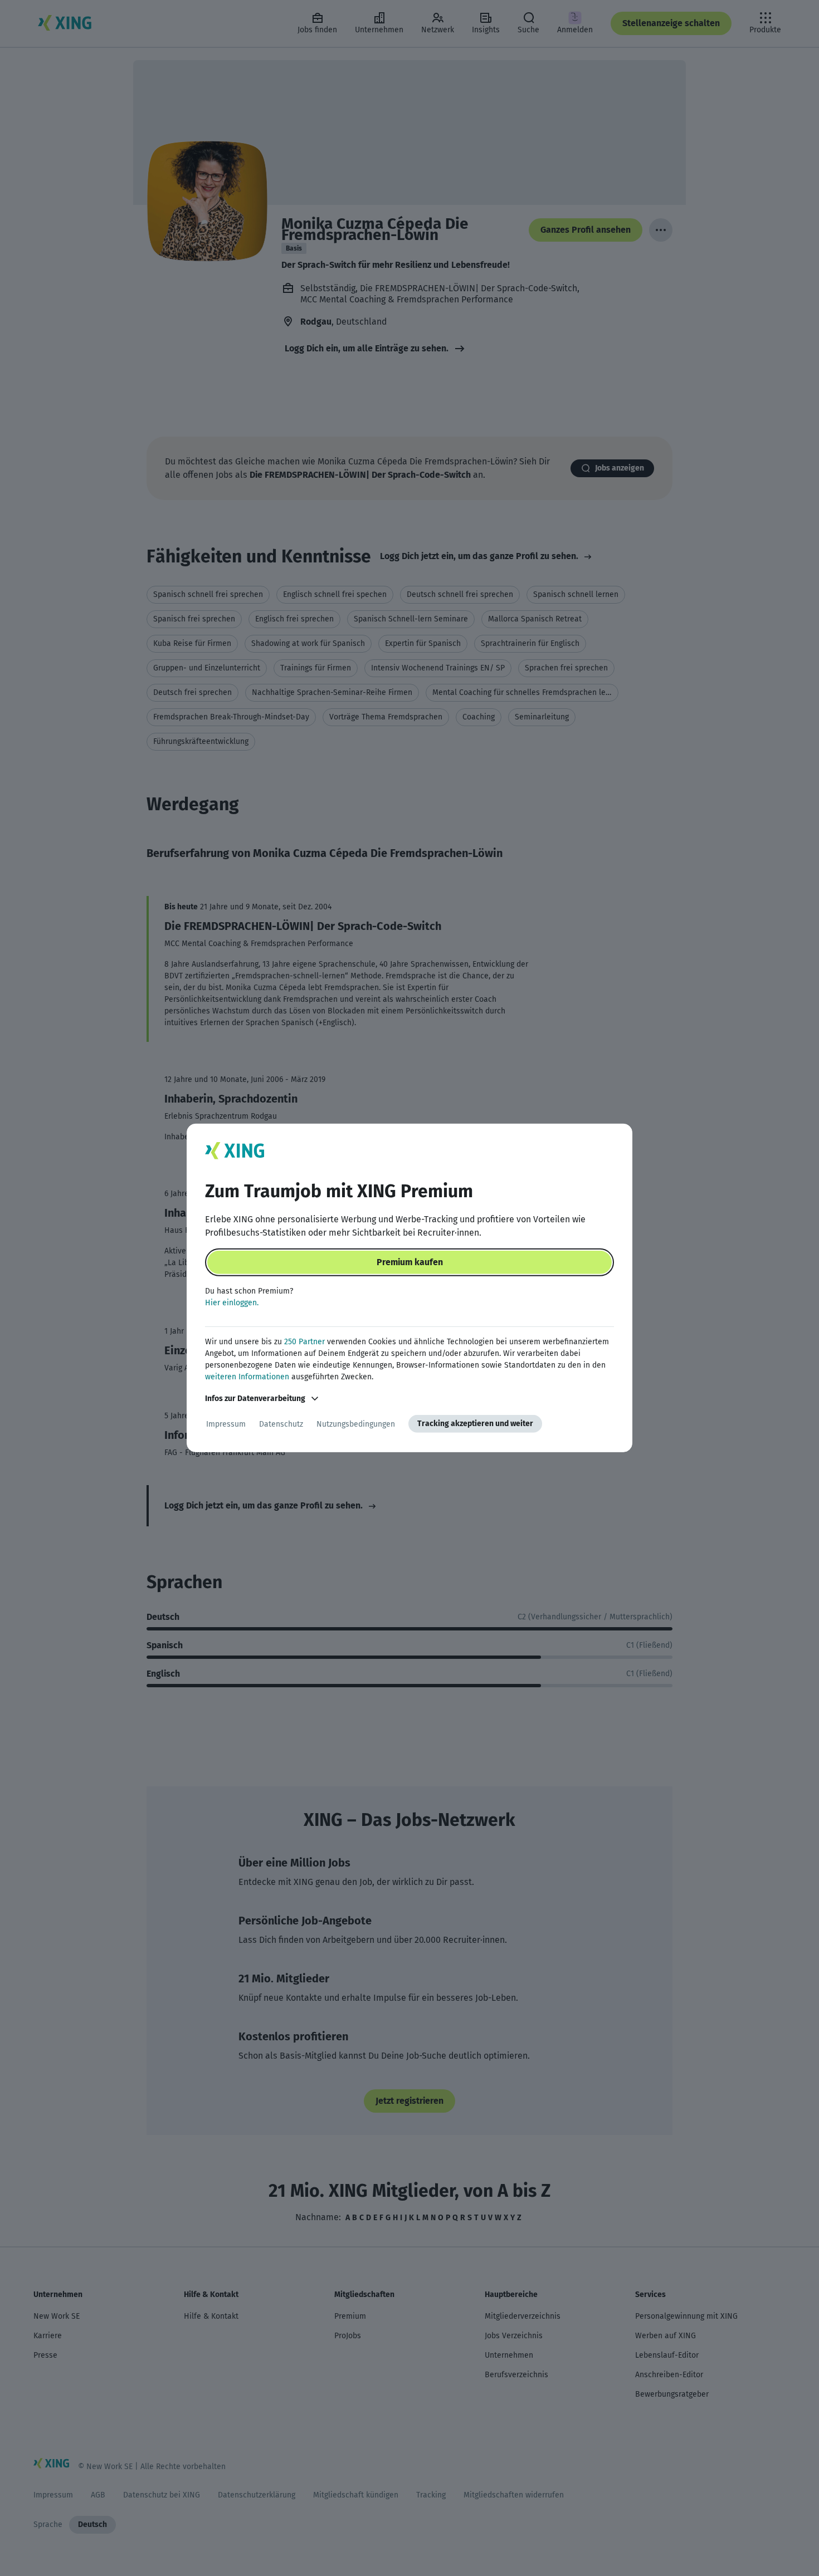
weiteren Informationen (247, 1377)
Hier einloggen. (232, 1303)
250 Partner (304, 1342)
